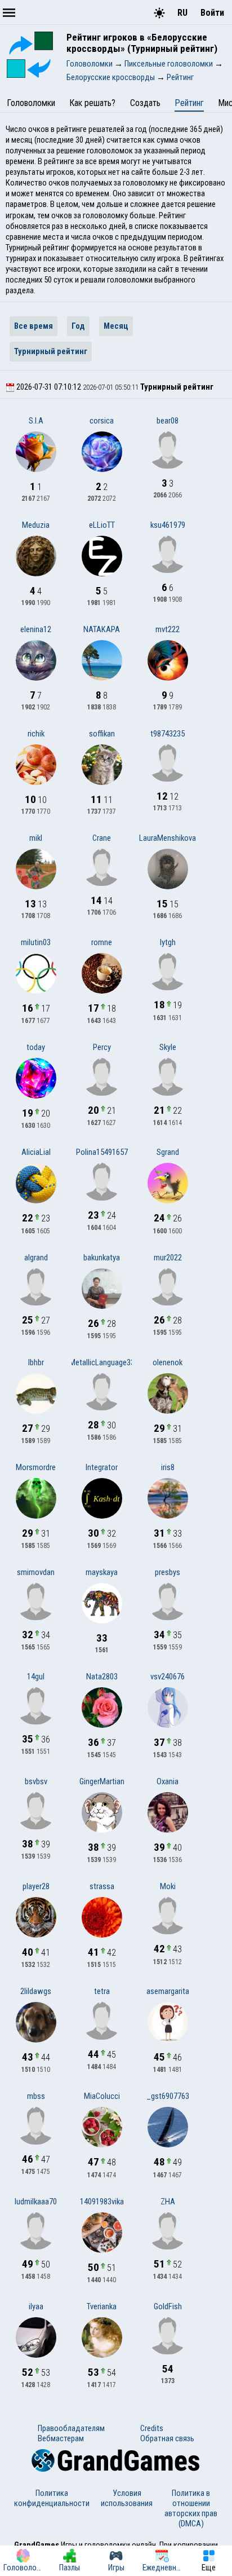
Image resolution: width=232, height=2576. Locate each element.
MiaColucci (102, 2096)
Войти (212, 13)
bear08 (168, 421)
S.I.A (36, 421)
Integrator (102, 1467)
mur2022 (168, 1258)
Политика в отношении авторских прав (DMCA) (191, 2508)
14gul (36, 1677)
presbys (168, 1572)
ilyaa (36, 2306)
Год (78, 326)
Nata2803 (102, 1677)
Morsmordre (36, 1467)
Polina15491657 (102, 1152)
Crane (102, 838)
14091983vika (102, 2202)
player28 (36, 1886)
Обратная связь (167, 2438)
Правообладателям (71, 2428)
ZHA (168, 2202)
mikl (36, 838)
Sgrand (168, 1152)
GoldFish (168, 2306)
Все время (34, 326)
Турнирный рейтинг (51, 351)
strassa (102, 1886)
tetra (102, 1991)
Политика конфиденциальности (52, 2498)
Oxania (168, 1781)
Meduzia (36, 525)
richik (36, 734)
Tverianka (102, 2306)
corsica (102, 421)
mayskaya (102, 1572)
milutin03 (36, 942)
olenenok (168, 1362)
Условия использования (127, 2498)
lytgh (168, 942)
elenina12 (36, 629)
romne (102, 942)
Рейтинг (189, 103)
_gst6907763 (168, 2096)
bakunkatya (102, 1258)
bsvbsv (36, 1781)
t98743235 (168, 734)
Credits (152, 2428)
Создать (145, 103)
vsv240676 (168, 1677)
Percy (102, 1047)
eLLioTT (102, 525)
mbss (36, 2096)
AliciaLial (36, 1152)
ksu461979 (168, 525)
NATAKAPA (102, 629)
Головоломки (31, 103)
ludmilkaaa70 (36, 2202)
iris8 (168, 1467)
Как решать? (92, 103)
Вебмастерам (61, 2438)
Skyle (168, 1047)
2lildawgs (36, 1991)
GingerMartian (102, 1781)
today (36, 1047)
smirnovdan (36, 1572)
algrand (36, 1258)
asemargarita (168, 1991)
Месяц (116, 326)
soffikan (102, 734)
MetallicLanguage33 (102, 1362)
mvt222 (168, 629)
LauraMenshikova (168, 838)
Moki (168, 1886)
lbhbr (36, 1362)
